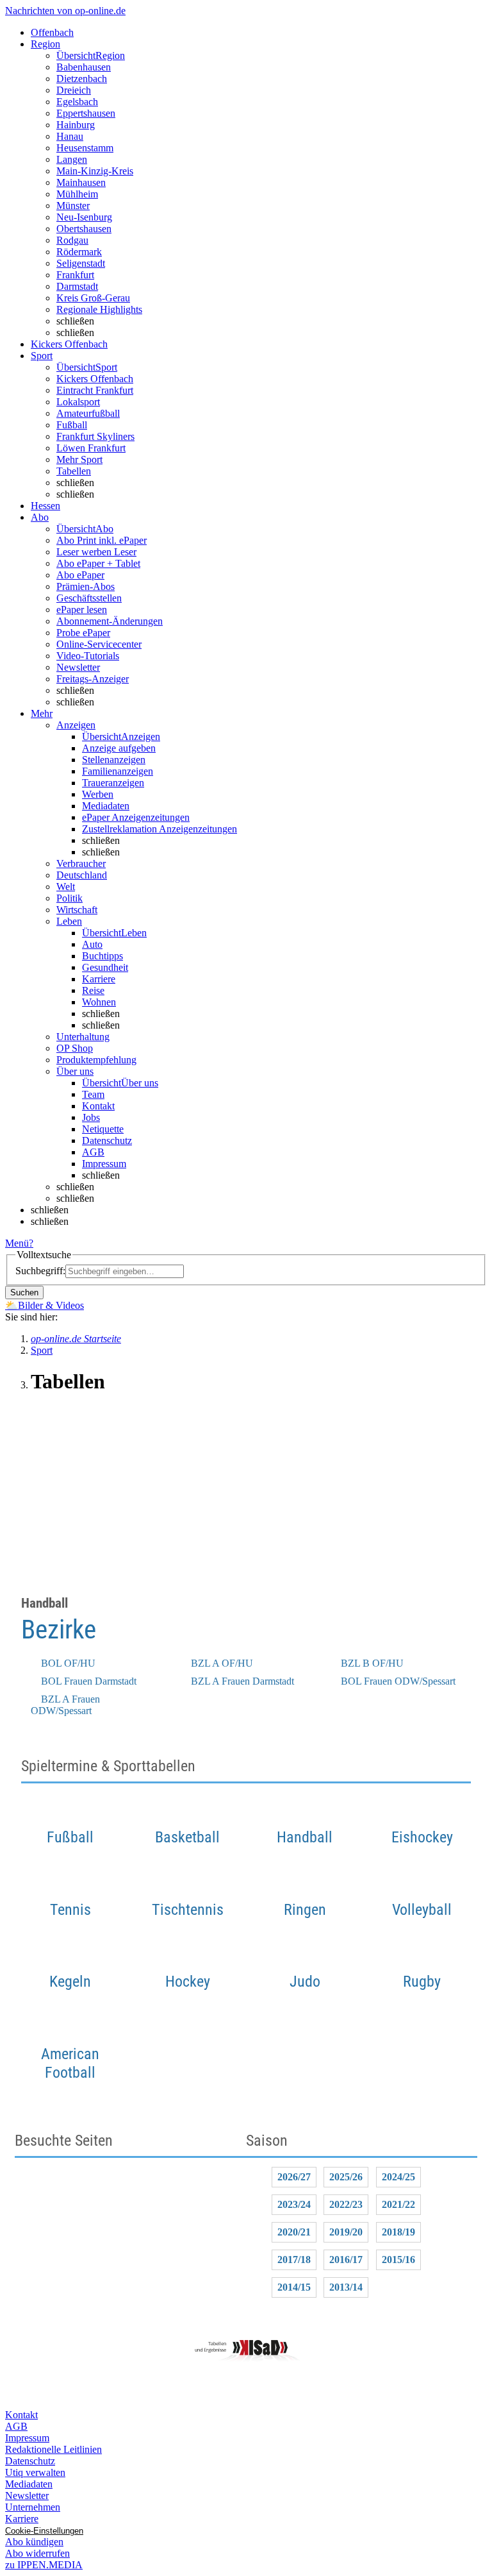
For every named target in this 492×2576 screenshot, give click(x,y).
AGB (93, 1152)
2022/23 (346, 2204)
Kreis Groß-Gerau (93, 298)
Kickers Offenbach (95, 379)
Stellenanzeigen (114, 760)
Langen (72, 159)
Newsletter (78, 667)
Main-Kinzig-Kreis (95, 171)
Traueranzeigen (113, 783)
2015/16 (398, 2260)
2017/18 (294, 2260)
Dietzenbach (82, 79)
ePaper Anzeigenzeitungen (136, 817)
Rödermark (79, 252)
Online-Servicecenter (99, 644)
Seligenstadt (81, 263)
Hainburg (76, 125)
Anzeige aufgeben (119, 748)
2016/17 (346, 2260)
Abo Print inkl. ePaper (102, 540)
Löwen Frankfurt (91, 448)
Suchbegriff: (40, 1271)
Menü (17, 1243)
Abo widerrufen (37, 2553)
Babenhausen (84, 67)
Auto (92, 944)
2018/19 (398, 2232)
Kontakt (98, 1106)
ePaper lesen (82, 610)
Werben (98, 794)
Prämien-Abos (86, 586)
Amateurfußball (88, 413)
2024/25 (398, 2177)
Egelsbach (77, 102)
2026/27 (294, 2177)
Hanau (70, 136)
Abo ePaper (80, 575)
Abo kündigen (34, 2542)
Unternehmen (33, 2507)
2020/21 (294, 2232)
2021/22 (398, 2204)
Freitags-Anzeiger (93, 679)
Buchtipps (102, 956)
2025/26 (346, 2177)
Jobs (91, 1117)
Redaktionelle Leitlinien (53, 2449)
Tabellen (74, 471)
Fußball (72, 425)
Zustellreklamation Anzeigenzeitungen (160, 829)
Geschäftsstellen (89, 598)
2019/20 (346, 2232)
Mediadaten (106, 806)
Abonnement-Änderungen (110, 621)
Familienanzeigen (118, 771)
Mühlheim (77, 194)
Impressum (104, 1164)
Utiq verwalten (35, 2472)
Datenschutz (107, 1141)
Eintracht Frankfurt (95, 390)
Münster (73, 206)
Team (93, 1094)
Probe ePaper (83, 633)
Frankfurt (75, 275)
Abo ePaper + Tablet (98, 563)
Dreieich (74, 90)
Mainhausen (81, 182)
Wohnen (99, 1002)
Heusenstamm (85, 148)
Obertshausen (84, 229)
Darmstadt (77, 286)
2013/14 (346, 2287)
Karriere (99, 979)
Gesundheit (105, 967)
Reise (93, 990)
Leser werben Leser (96, 552)
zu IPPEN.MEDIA (44, 2565)
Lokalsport (78, 402)
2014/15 (294, 2287)
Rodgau (72, 240)
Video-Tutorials (88, 656)
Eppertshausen (86, 113)
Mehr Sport (79, 459)
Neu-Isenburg (84, 217)
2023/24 (294, 2204)
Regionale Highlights (99, 309)
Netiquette (103, 1129)
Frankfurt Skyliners (95, 436)
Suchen (24, 1292)
